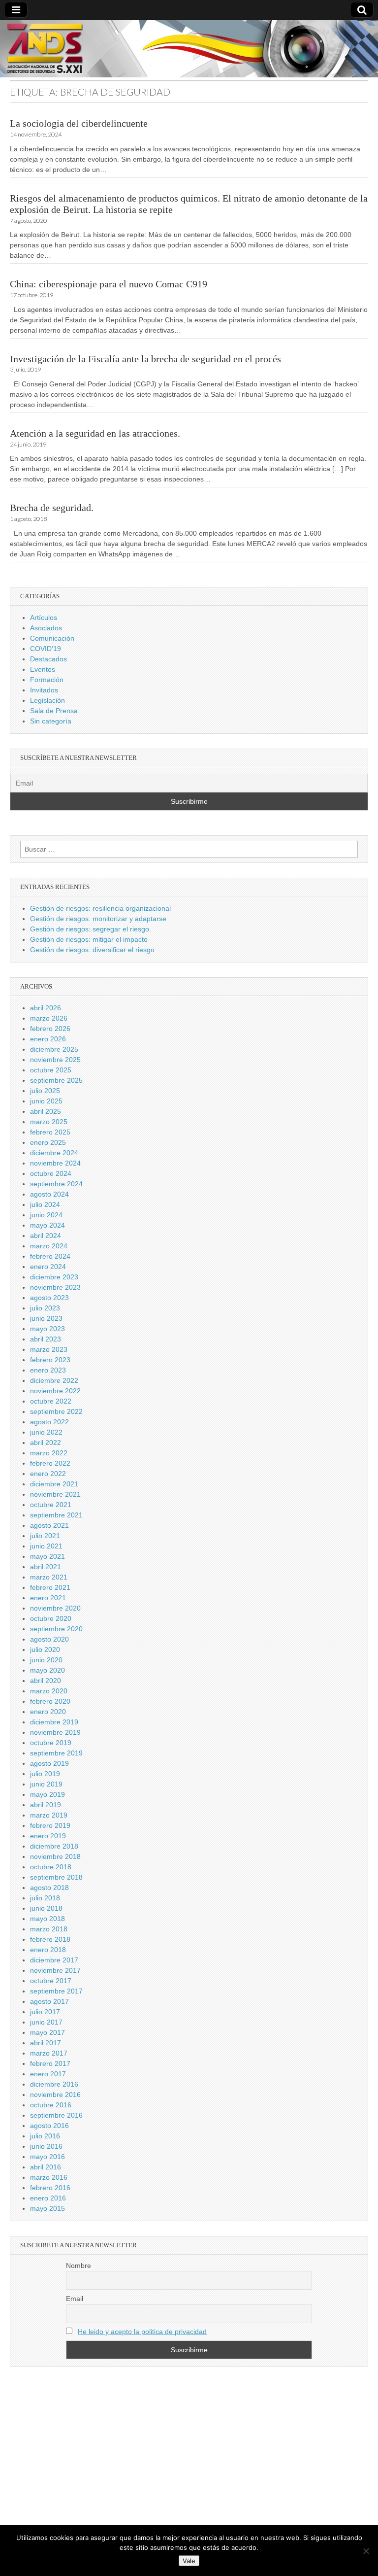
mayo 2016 (47, 2157)
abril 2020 (46, 1681)
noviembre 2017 (55, 1970)
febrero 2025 (50, 1132)
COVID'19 (46, 649)
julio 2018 (45, 1898)
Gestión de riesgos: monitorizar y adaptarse (98, 919)
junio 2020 (46, 1660)
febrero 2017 (50, 2063)
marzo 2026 (49, 1018)
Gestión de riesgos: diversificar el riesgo (92, 950)
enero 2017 (48, 2074)
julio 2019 (45, 1774)
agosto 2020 (49, 1639)
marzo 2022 (49, 1453)
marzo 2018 (49, 1929)
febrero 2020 (50, 1701)
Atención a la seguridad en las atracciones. (95, 433)
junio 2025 (46, 1101)
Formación (47, 680)
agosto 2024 (49, 1194)
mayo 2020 (47, 1670)
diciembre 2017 (54, 1960)
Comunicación (52, 638)
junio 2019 (46, 1784)
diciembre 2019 (54, 1722)
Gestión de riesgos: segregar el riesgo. (91, 929)
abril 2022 (46, 1443)
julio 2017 (45, 2012)
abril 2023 (46, 1339)
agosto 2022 (49, 1422)
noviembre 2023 (55, 1287)
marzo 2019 (49, 1815)
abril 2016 (46, 2167)
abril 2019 (46, 1805)
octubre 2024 (51, 1173)
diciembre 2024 (54, 1153)
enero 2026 (48, 1039)
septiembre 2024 (56, 1184)
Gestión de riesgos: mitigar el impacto (89, 939)
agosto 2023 (49, 1298)
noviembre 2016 (55, 2095)
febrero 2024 (50, 1256)
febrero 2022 (50, 1463)
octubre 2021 (51, 1505)
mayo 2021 (47, 1556)
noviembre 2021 (55, 1494)
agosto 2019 (49, 1763)
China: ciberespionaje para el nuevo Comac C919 (109, 284)
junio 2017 (46, 2022)
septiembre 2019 (56, 1753)
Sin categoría (51, 721)
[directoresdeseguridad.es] (189, 50)
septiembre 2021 (56, 1515)
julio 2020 (45, 1649)
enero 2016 (48, 2198)
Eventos (43, 669)
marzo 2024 (49, 1246)
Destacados (48, 659)
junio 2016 (46, 2146)
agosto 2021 (49, 1525)
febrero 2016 (50, 2188)
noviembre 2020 (55, 1608)
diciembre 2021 (54, 1484)
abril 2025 (46, 1111)
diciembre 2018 (54, 1846)
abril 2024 (46, 1236)
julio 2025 (45, 1091)
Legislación (47, 700)
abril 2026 (46, 1008)
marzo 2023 (49, 1349)
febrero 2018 (50, 1939)
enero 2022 (48, 1474)
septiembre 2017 (56, 1991)
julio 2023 (45, 1308)
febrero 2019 (50, 1825)
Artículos (44, 618)
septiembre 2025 (56, 1080)
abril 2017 (46, 2043)
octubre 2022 (51, 1401)
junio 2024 (46, 1215)
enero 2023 (48, 1370)
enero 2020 (48, 1712)
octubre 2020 (51, 1618)
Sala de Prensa (54, 711)
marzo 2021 (49, 1577)
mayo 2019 (47, 1794)
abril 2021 (46, 1567)
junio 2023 (46, 1318)
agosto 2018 (49, 1888)
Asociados (46, 628)
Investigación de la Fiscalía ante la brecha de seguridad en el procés (145, 359)
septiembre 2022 (56, 1411)
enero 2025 (48, 1142)
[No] (366, 2551)
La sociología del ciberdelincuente (79, 123)
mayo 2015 (47, 2208)
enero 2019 (48, 1836)
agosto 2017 (49, 2001)
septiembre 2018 (56, 1877)
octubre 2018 (51, 1867)
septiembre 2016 (56, 2115)
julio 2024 (45, 1204)
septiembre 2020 (56, 1629)
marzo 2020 (49, 1691)
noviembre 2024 (55, 1163)
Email (75, 2299)
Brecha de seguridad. (52, 508)
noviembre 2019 (55, 1732)
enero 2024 (48, 1267)
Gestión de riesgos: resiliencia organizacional (100, 908)
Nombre (79, 2266)
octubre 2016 (51, 2105)
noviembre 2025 (55, 1060)
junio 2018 (46, 1908)
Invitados (44, 690)
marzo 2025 (49, 1122)
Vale (189, 2561)
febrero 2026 (50, 1029)
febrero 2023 (50, 1360)
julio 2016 (45, 2136)
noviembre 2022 (55, 1391)
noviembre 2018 (55, 1856)
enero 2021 (48, 1598)
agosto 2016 (49, 2126)
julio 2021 (45, 1536)
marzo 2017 (49, 2053)
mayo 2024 (47, 1225)
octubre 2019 (51, 1743)
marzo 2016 (49, 2177)
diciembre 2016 (54, 2084)
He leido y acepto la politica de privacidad (142, 2332)
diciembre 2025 (54, 1049)
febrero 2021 (50, 1587)
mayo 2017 (47, 2032)
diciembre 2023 (54, 1277)
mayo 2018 (47, 1919)
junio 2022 (46, 1432)
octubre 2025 (51, 1070)
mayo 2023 (47, 1329)
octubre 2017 (51, 1981)
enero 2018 (48, 1950)
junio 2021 (46, 1546)
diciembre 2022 (54, 1380)
